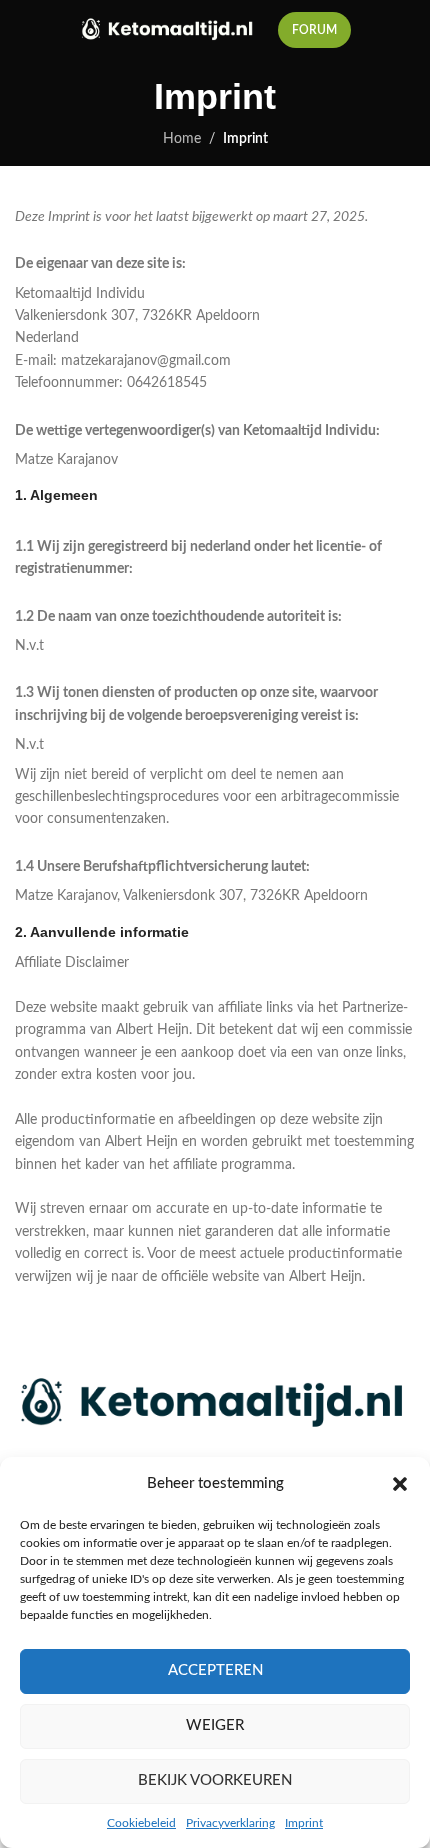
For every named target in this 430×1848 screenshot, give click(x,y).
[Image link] (215, 1403)
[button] (400, 1484)
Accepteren (215, 1670)
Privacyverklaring (230, 1823)
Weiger (215, 1725)
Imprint (304, 1823)
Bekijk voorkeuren (215, 1780)
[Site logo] (168, 30)
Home (182, 139)
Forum (314, 30)
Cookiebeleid (141, 1823)
